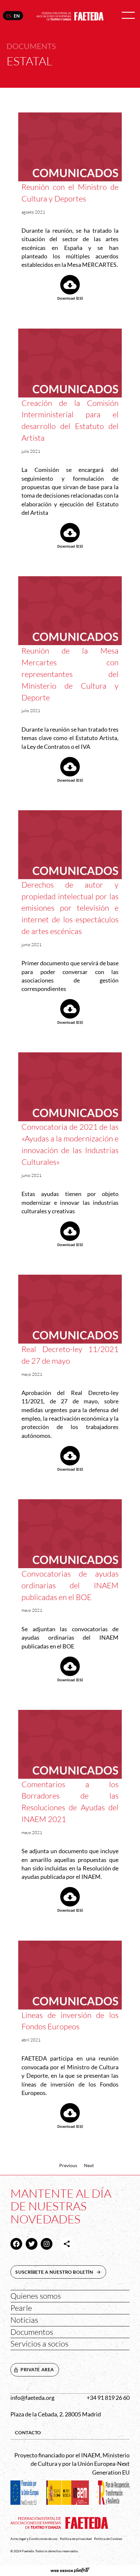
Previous (68, 2165)
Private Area (37, 2369)
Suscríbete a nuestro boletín (61, 2272)
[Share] (67, 2244)
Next (89, 2165)
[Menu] (128, 16)
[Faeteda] (70, 15)
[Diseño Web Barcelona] (70, 2571)
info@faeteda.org (32, 2398)
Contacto (28, 2433)
